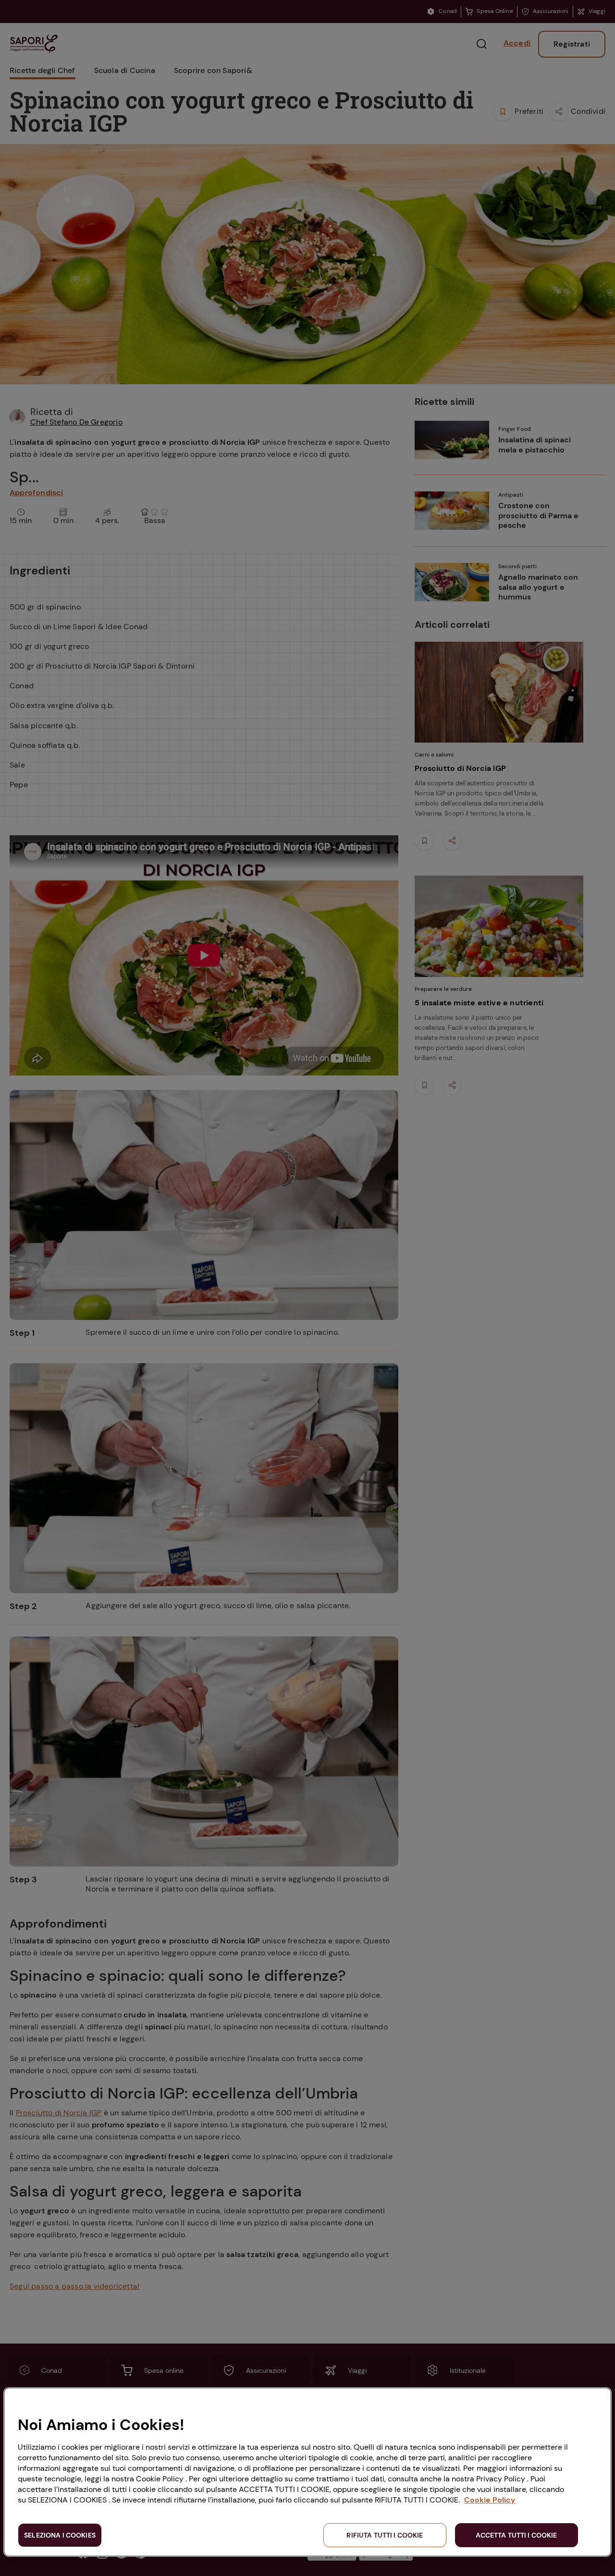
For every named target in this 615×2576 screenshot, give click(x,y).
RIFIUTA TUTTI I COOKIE (385, 2535)
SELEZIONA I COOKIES (60, 2535)
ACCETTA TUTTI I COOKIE (516, 2535)
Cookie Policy (490, 2500)
